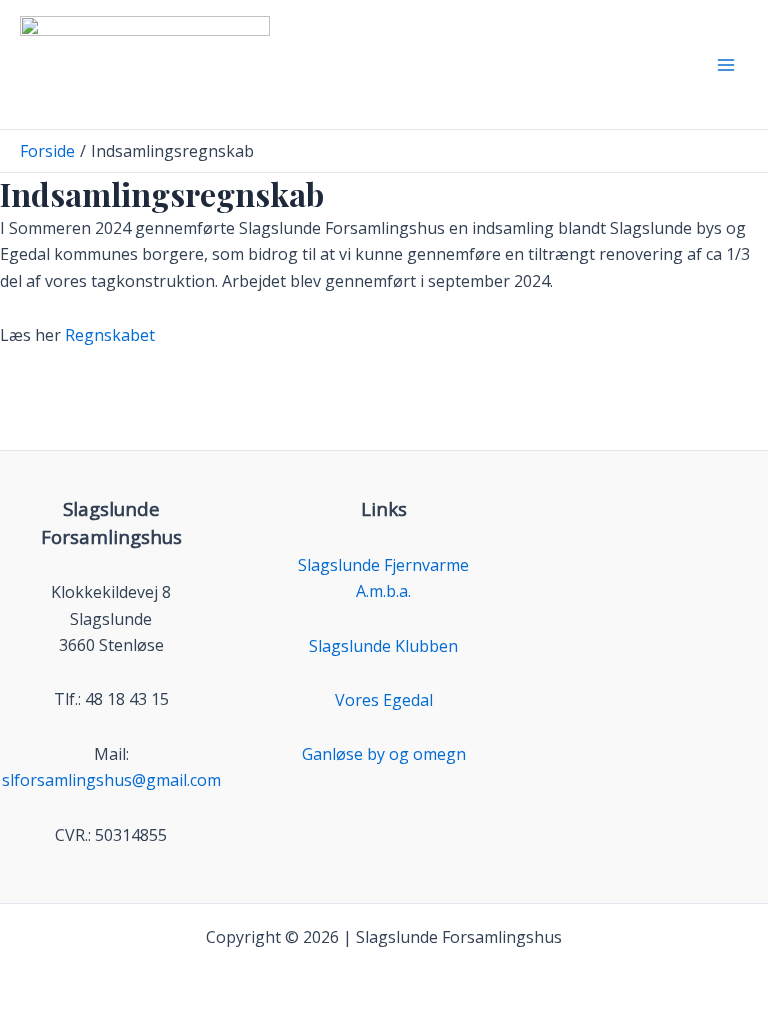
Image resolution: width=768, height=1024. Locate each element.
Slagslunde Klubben (383, 646)
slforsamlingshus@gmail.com (111, 780)
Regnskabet (110, 335)
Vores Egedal (384, 700)
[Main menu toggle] (726, 65)
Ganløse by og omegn (384, 754)
